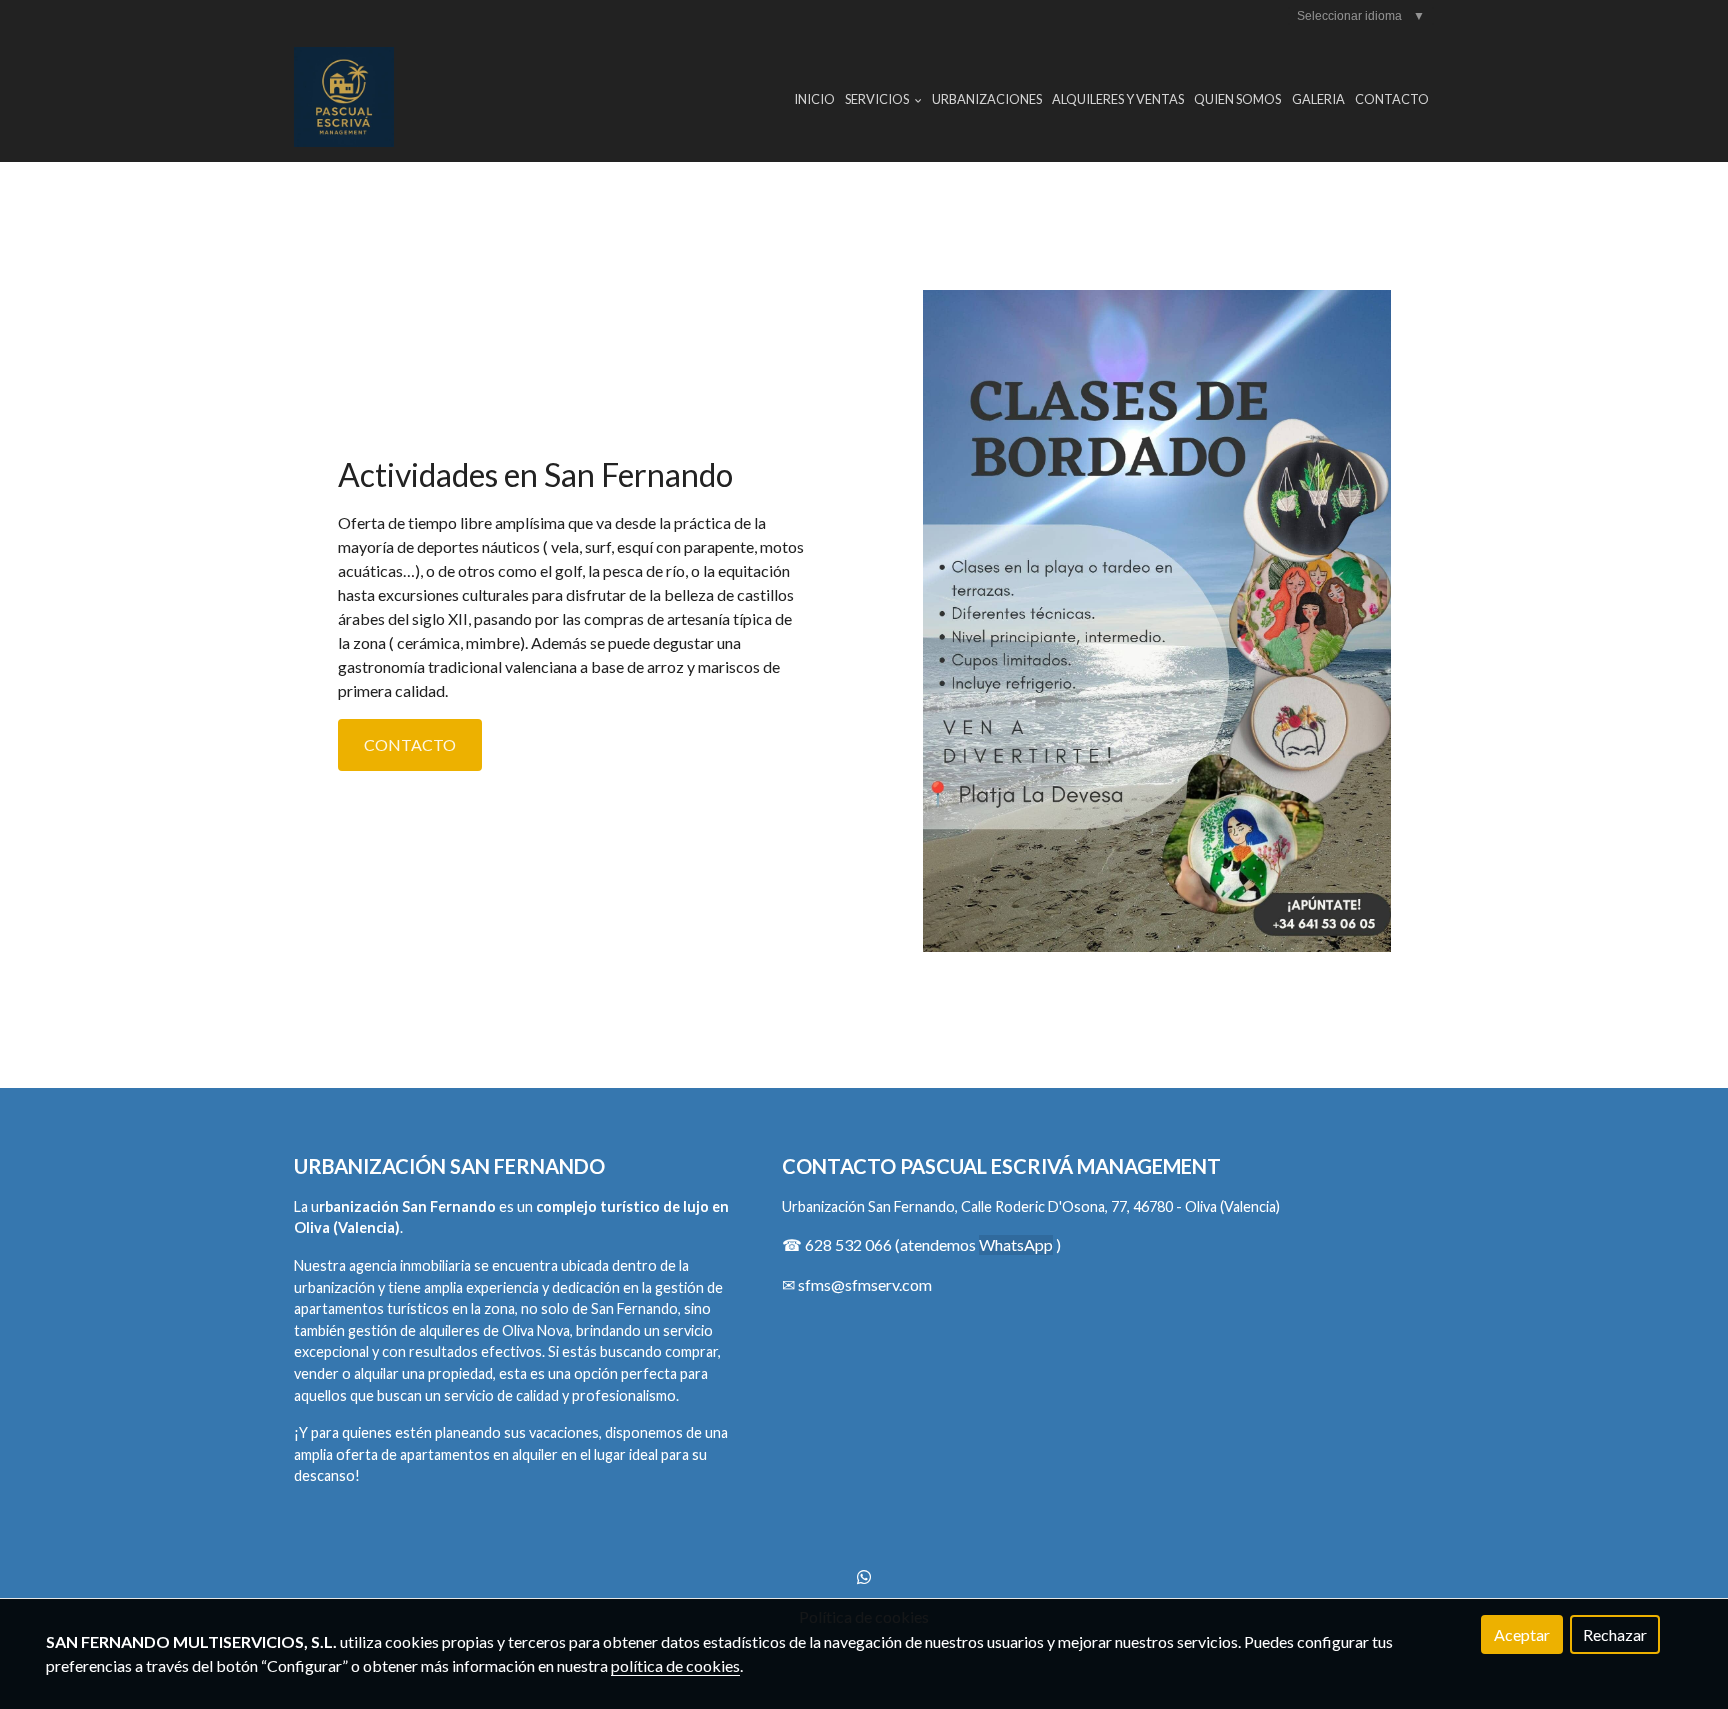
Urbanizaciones (987, 99)
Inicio (814, 99)
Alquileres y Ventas (1118, 99)
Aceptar (1522, 1634)
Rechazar (1615, 1634)
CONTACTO (410, 744)
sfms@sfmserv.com (865, 1284)
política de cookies (675, 1665)
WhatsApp (1016, 1244)
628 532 (835, 1244)
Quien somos (1237, 99)
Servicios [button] (878, 99)
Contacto (1392, 99)
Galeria (1318, 99)
